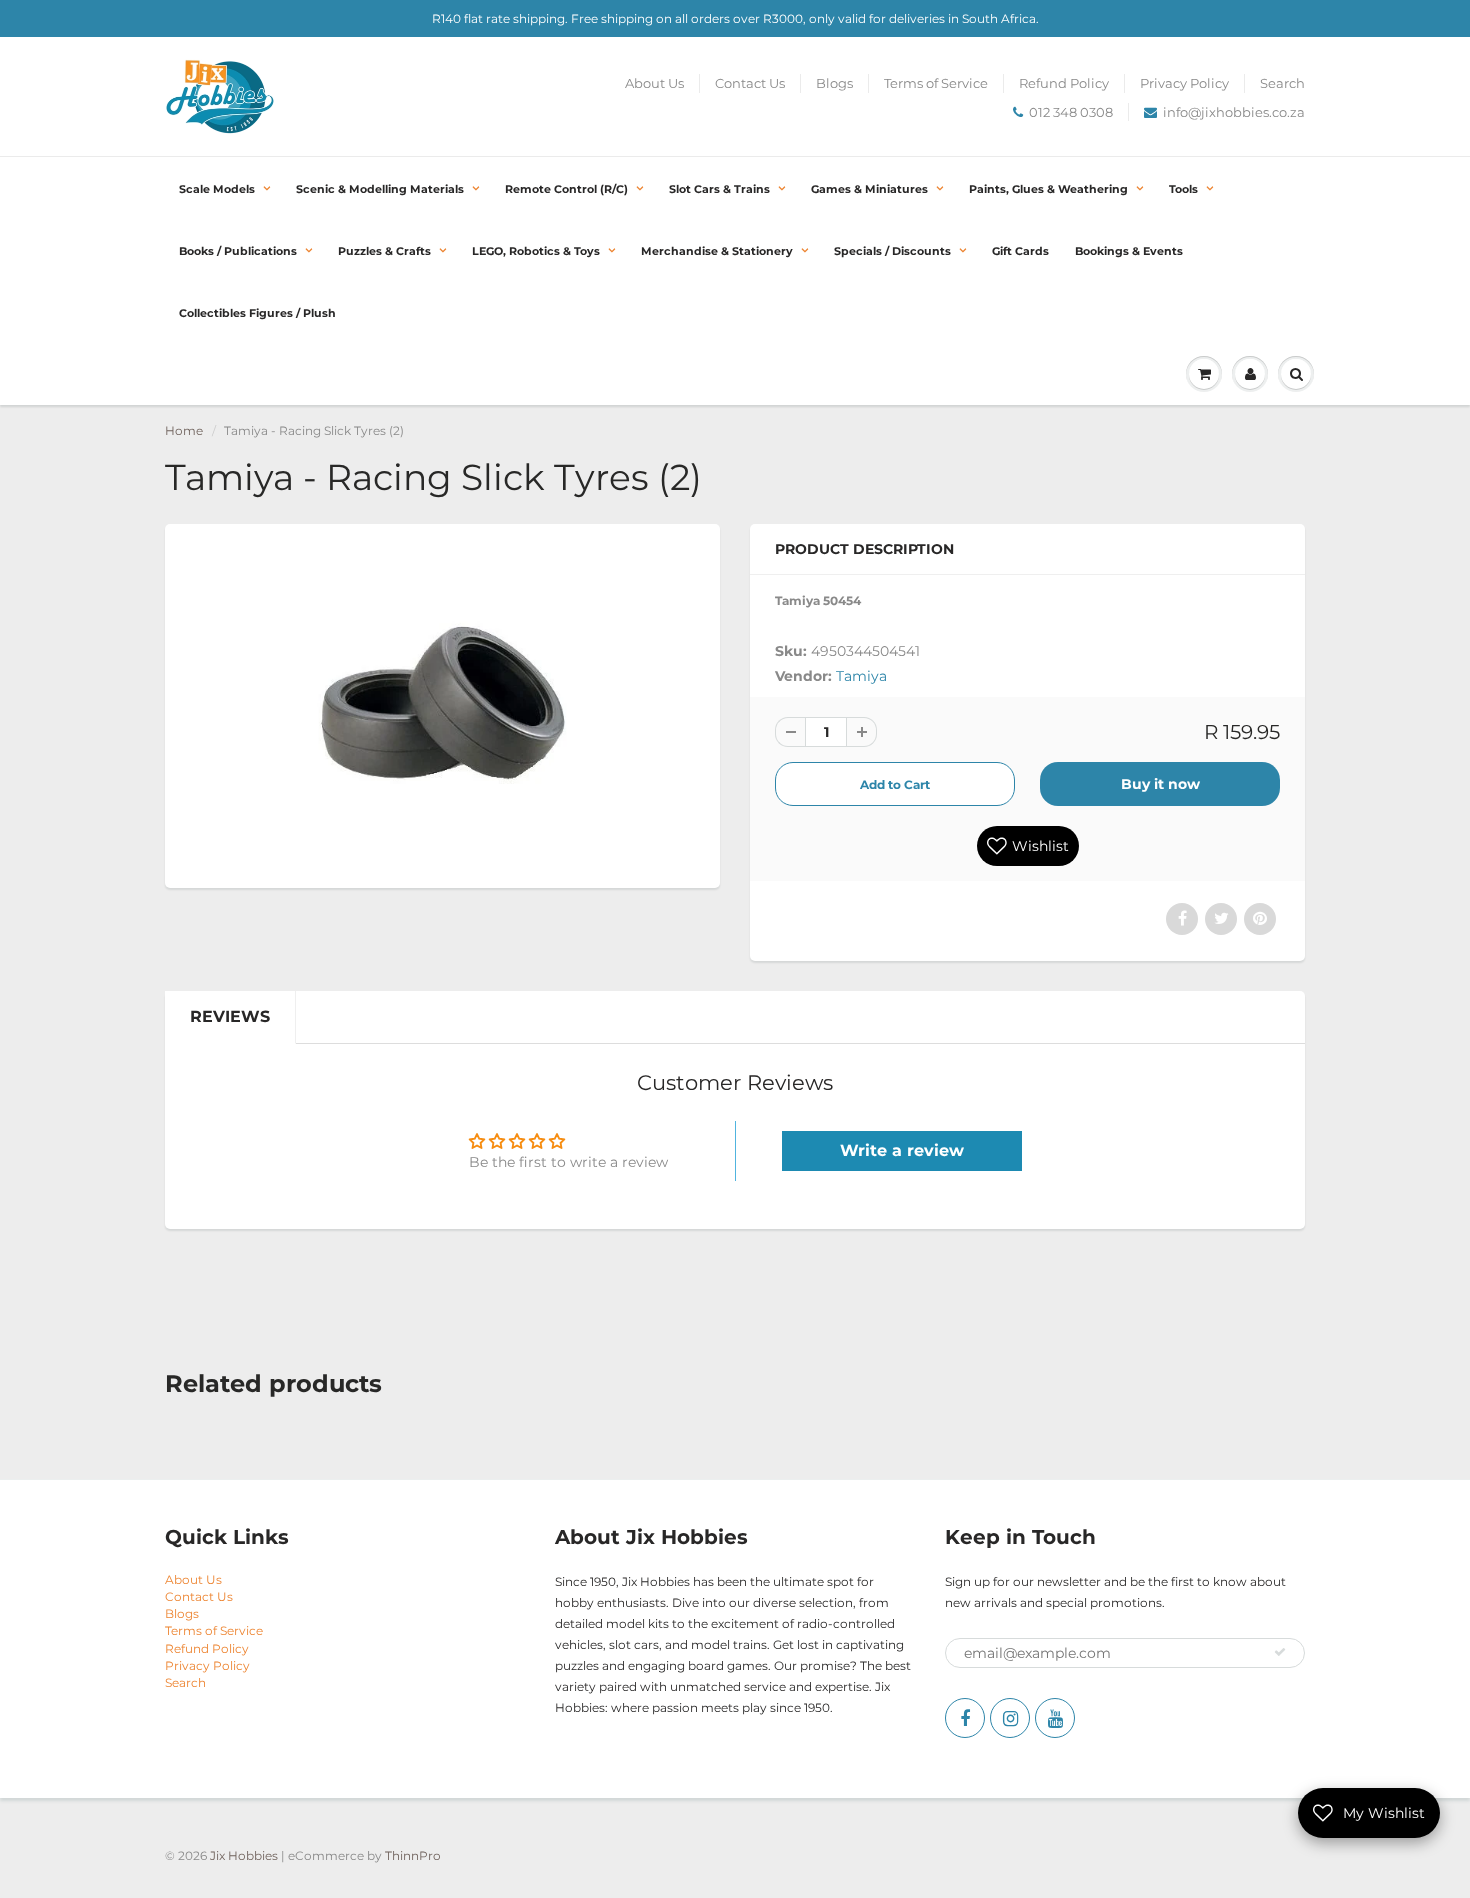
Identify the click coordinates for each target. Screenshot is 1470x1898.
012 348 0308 (1071, 112)
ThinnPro (413, 1855)
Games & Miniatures (869, 189)
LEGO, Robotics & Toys (536, 251)
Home (184, 430)
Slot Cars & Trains (719, 189)
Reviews (230, 1016)
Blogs (834, 83)
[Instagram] (1010, 1718)
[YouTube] (1055, 1718)
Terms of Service (936, 83)
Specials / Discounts (892, 251)
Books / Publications (238, 251)
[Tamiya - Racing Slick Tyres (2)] (442, 703)
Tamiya (861, 676)
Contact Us (750, 83)
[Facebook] (965, 1718)
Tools (1183, 189)
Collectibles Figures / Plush (257, 313)
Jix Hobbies (244, 1855)
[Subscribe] (1280, 1652)
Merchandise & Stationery (717, 251)
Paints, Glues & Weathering (1048, 189)
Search (1282, 83)
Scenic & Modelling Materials (380, 189)
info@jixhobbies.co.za (1234, 112)
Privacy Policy (1184, 83)
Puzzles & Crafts (384, 251)
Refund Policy (1064, 83)
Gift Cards (1020, 251)
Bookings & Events (1129, 251)
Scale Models (217, 189)
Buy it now (1160, 784)
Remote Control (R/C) (566, 189)
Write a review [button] (902, 1150)
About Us (654, 83)
